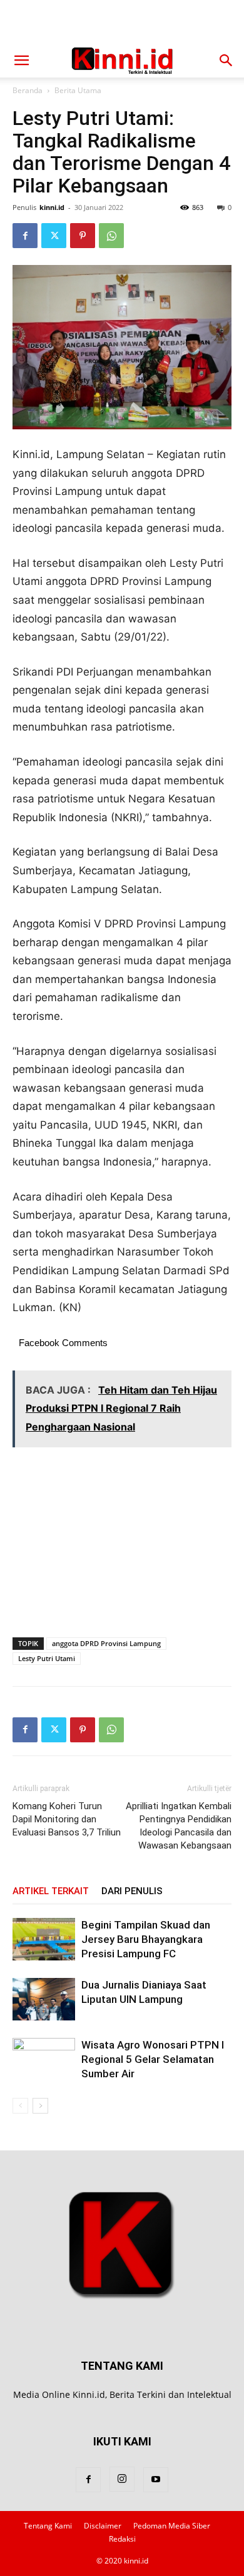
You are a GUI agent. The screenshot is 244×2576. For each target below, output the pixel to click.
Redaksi (122, 2539)
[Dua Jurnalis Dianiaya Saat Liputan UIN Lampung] (44, 1999)
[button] (21, 61)
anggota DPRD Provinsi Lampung (106, 1643)
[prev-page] (20, 2106)
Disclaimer (103, 2526)
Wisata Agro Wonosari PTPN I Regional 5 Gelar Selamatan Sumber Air (153, 2059)
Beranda (28, 90)
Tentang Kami (48, 2526)
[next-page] (40, 2106)
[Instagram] (122, 2479)
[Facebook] (25, 236)
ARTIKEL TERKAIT (51, 1891)
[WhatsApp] (111, 236)
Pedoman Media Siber (172, 2526)
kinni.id (52, 207)
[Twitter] (54, 236)
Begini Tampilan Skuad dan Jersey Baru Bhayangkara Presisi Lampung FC (146, 1939)
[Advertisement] (122, 22)
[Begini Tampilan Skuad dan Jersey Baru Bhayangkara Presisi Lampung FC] (44, 1939)
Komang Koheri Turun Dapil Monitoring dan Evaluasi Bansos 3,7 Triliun (67, 1819)
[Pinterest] (83, 236)
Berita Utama (78, 90)
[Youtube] (156, 2480)
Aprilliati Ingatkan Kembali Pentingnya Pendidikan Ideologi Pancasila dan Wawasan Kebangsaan (179, 1826)
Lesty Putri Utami (47, 1658)
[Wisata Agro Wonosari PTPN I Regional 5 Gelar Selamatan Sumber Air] (44, 2059)
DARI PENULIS (132, 1891)
